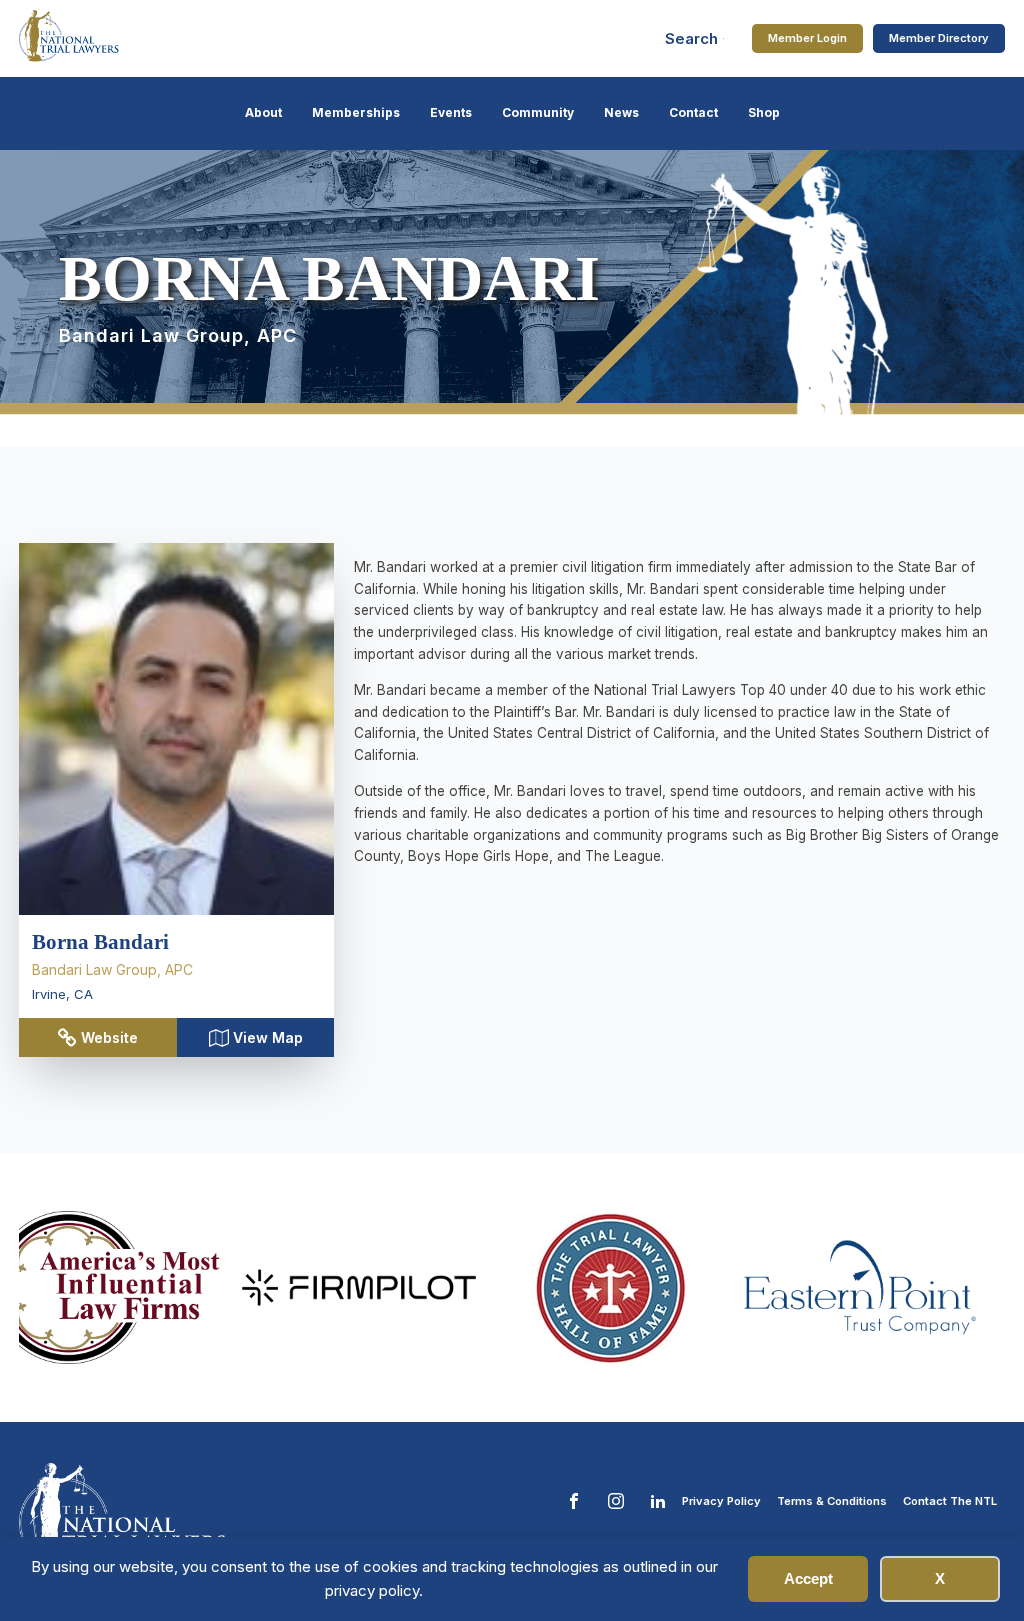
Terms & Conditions (832, 1501)
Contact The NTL (950, 1501)
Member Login (807, 38)
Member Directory (939, 38)
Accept (808, 1578)
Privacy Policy (721, 1501)
